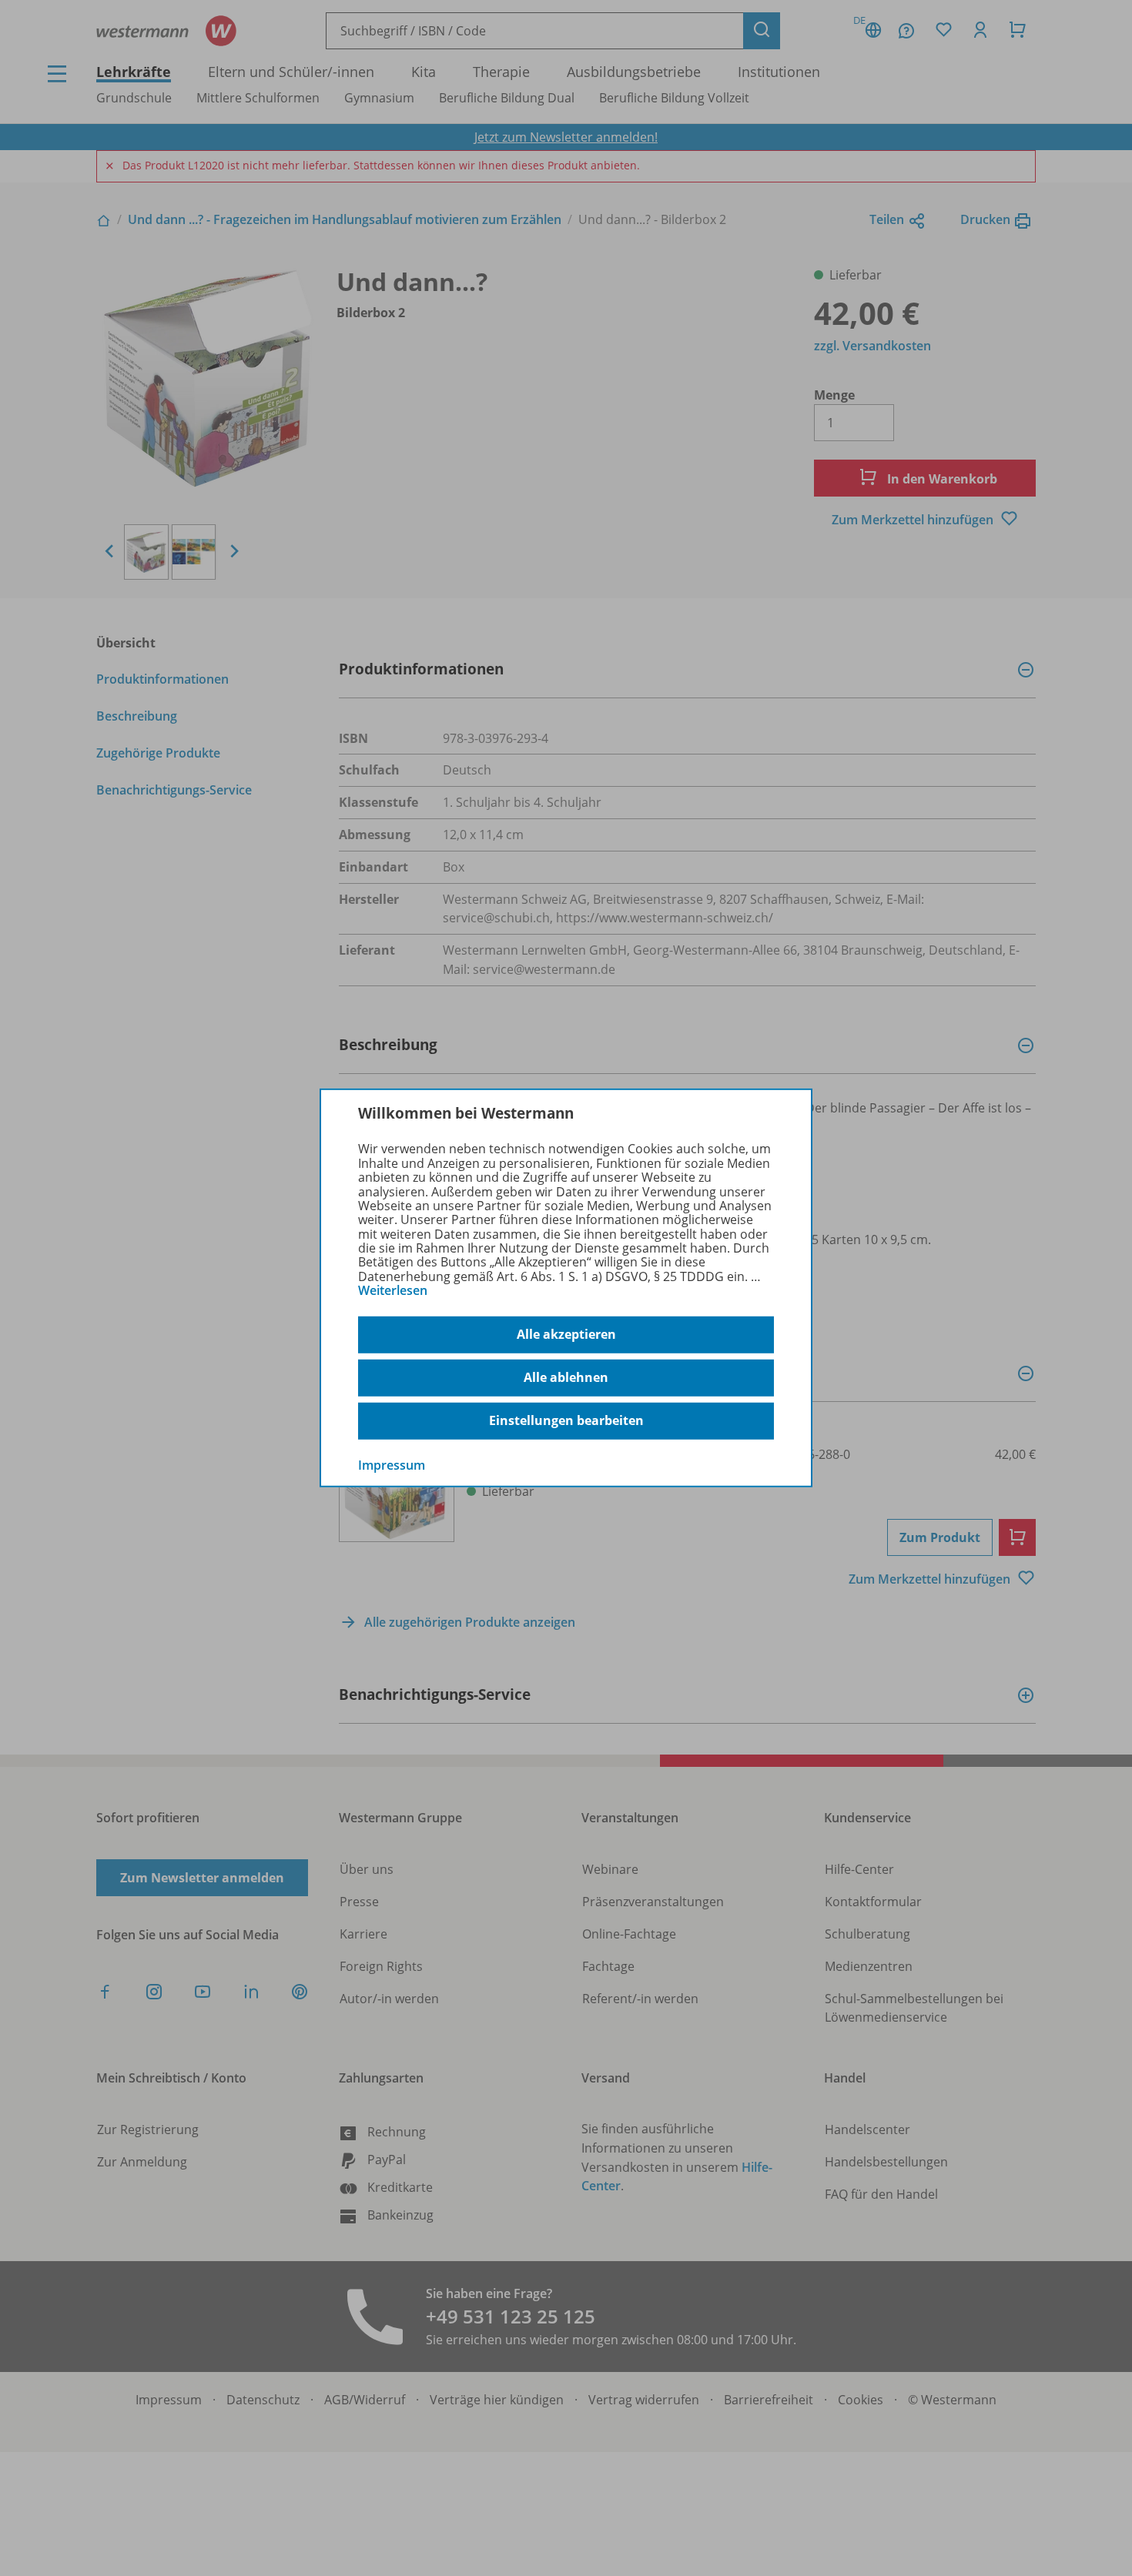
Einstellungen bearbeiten (566, 1420)
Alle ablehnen (566, 1377)
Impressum (392, 1464)
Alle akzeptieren (566, 1334)
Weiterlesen (393, 1290)
